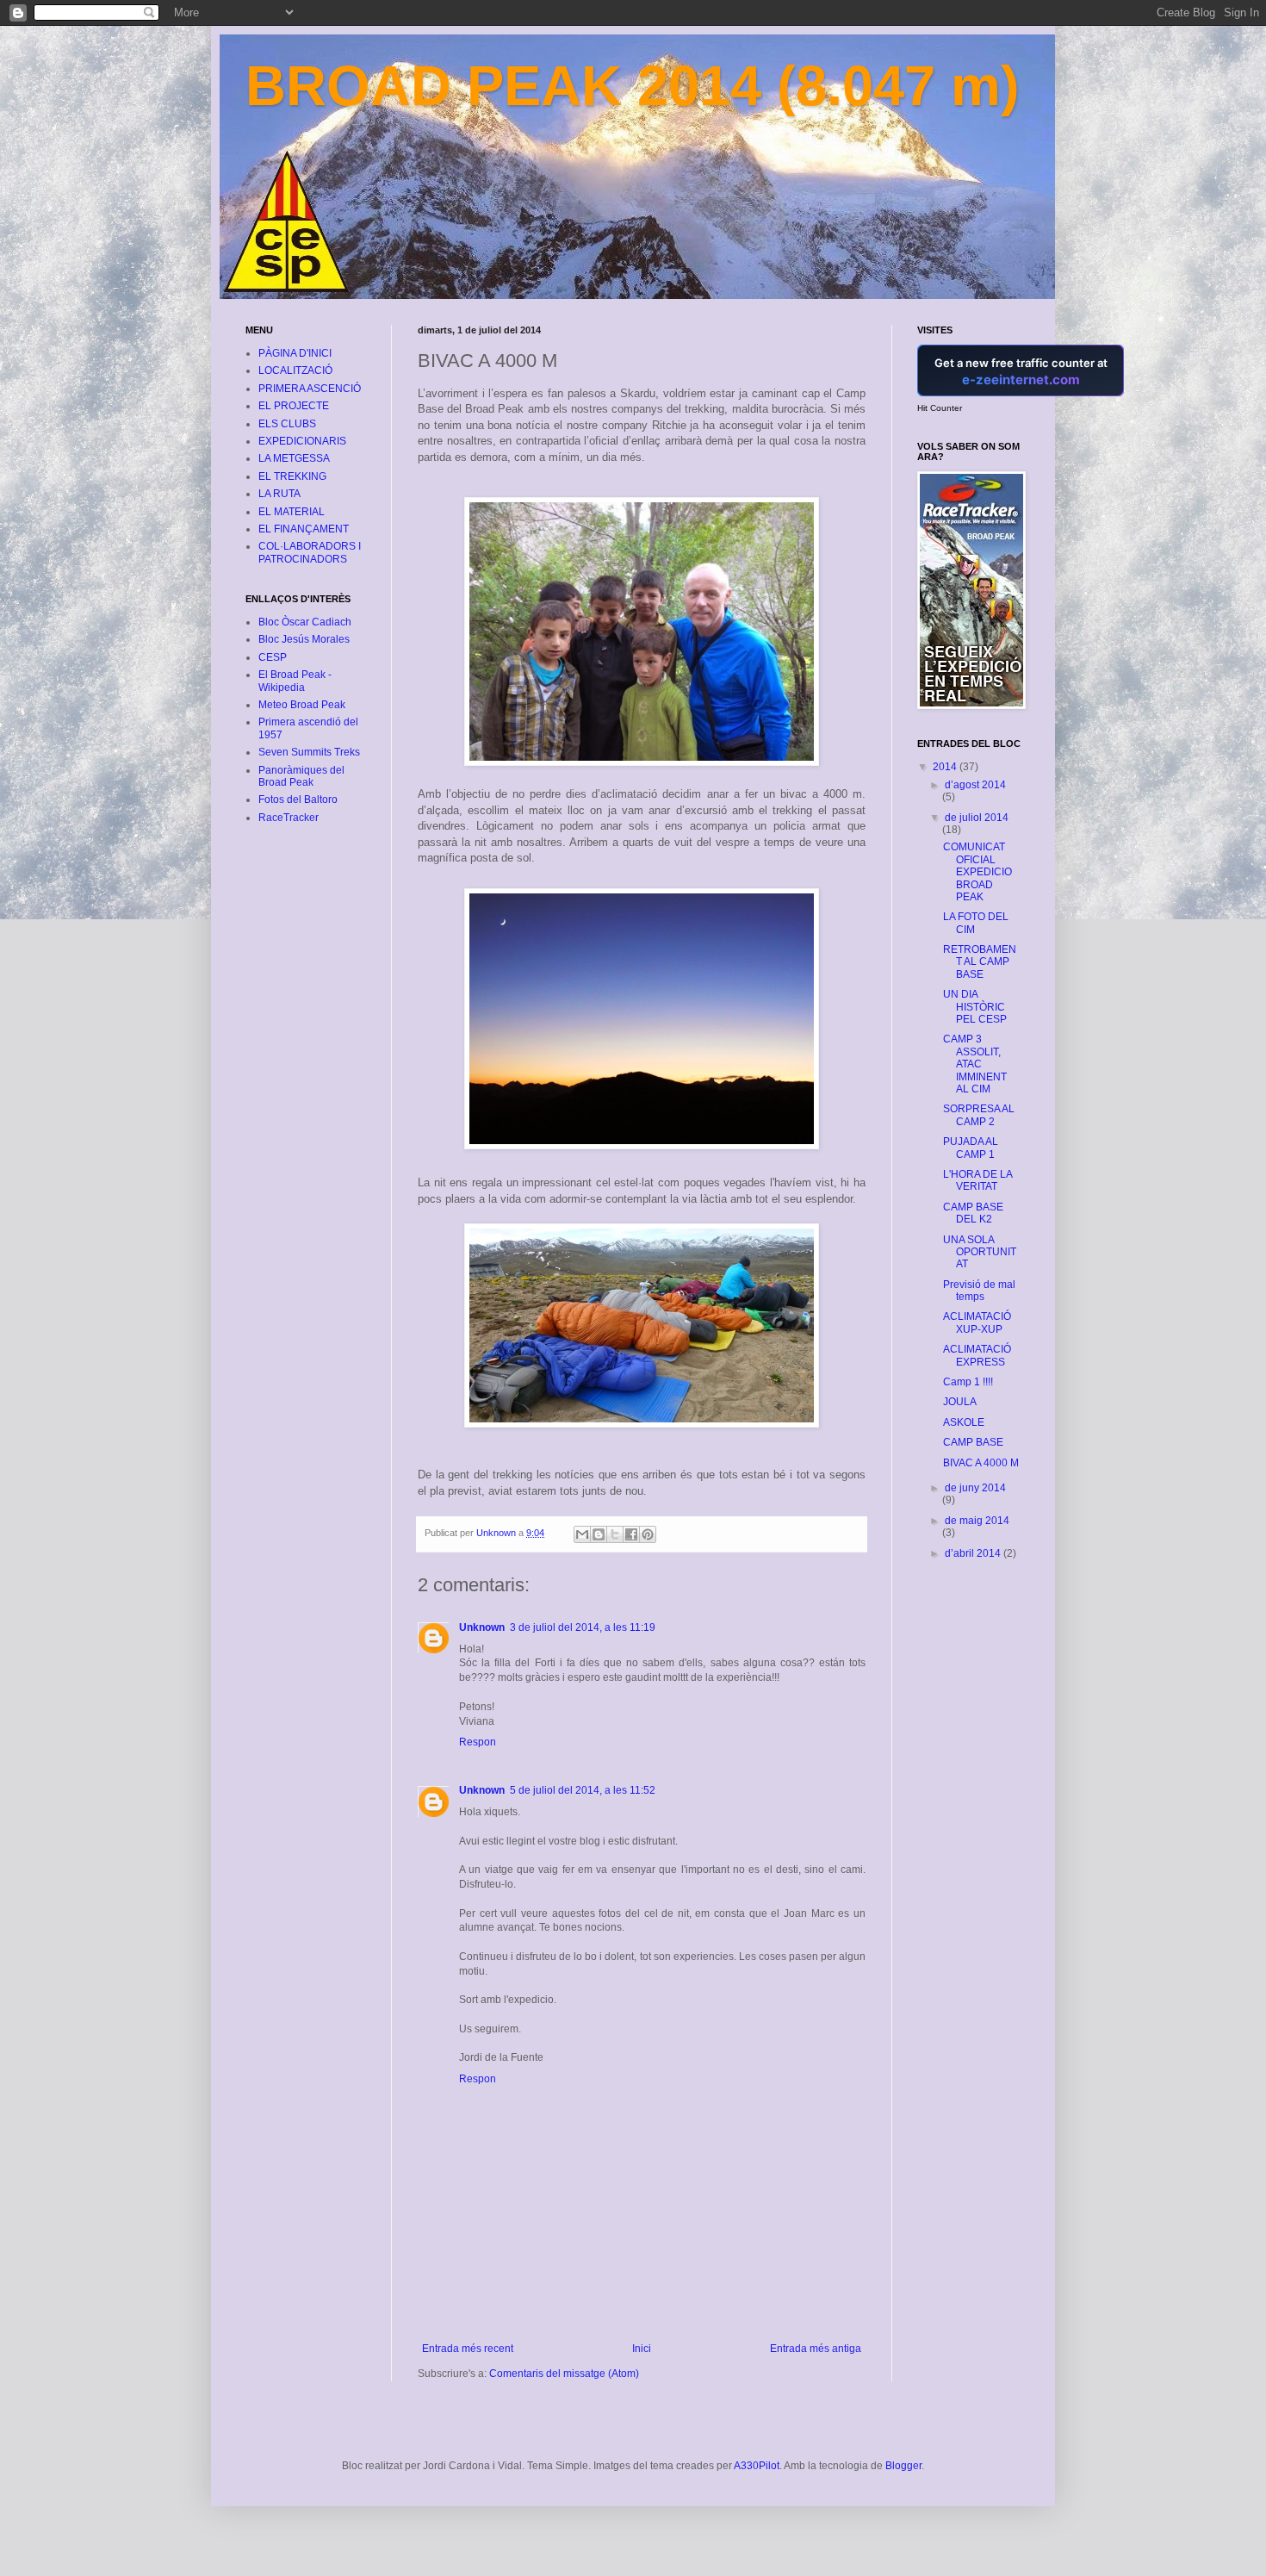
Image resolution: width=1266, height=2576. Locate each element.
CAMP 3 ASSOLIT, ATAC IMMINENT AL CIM (975, 1064)
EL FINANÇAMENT (304, 529)
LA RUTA (279, 494)
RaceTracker (289, 818)
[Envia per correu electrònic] (582, 1534)
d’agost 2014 (975, 785)
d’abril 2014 (974, 1553)
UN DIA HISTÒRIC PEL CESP (975, 1007)
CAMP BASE (973, 1442)
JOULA (960, 1402)
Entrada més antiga (816, 2349)
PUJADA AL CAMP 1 (971, 1148)
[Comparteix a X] (615, 1534)
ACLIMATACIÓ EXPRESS (977, 1355)
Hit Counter (940, 408)
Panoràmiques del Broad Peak (301, 776)
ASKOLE (964, 1422)
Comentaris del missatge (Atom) (564, 2374)
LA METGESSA (294, 458)
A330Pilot (757, 2466)
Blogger (903, 2466)
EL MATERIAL (292, 512)
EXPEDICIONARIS (302, 441)
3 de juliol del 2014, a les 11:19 (583, 1627)
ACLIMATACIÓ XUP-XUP (977, 1322)
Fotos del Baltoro (298, 800)
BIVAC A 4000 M (981, 1463)
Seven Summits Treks (309, 752)
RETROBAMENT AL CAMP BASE (980, 962)
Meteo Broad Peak (302, 705)
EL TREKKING (292, 476)
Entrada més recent (468, 2349)
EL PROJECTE (294, 406)
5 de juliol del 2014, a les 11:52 (583, 1790)
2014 (946, 767)
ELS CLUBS (287, 424)
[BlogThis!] (599, 1534)
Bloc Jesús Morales (304, 639)
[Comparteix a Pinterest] (648, 1534)
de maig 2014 (977, 1521)
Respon (478, 1742)
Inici (642, 2349)
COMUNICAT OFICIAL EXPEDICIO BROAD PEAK (977, 872)
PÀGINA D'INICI (295, 353)
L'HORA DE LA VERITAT (977, 1180)
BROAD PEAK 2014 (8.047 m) (633, 86)
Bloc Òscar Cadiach (305, 622)
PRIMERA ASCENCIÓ (310, 389)
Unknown (482, 1627)
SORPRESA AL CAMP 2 (979, 1115)
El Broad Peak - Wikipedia (295, 681)
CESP (273, 657)
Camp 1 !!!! (968, 1382)
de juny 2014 (975, 1488)
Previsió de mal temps (979, 1291)
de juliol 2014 (977, 818)
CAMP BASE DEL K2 (973, 1213)
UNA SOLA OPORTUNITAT (980, 1252)
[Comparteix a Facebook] (631, 1534)
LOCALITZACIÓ (295, 370)
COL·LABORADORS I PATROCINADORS (310, 552)
